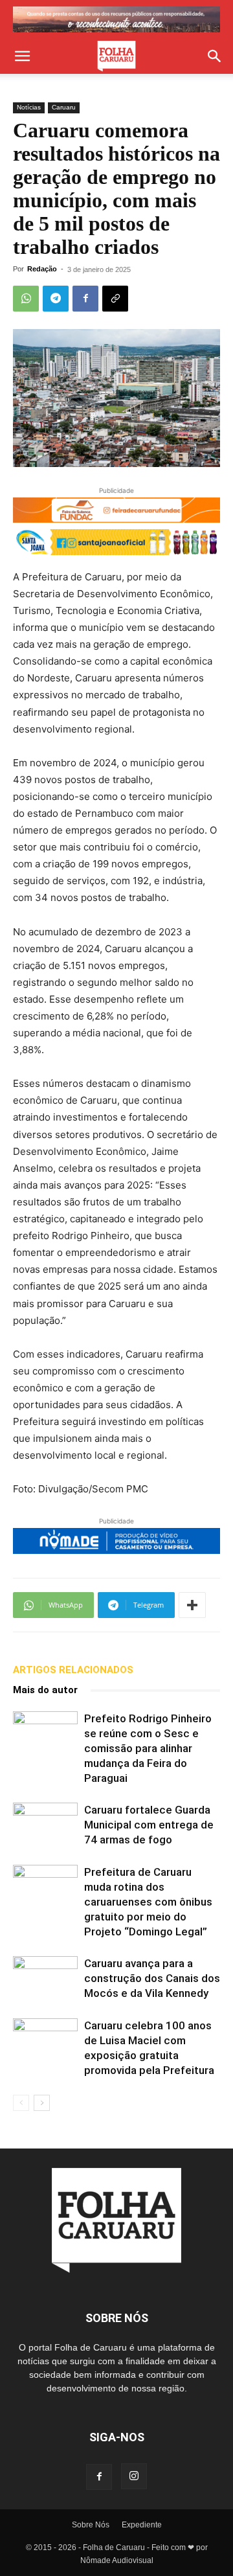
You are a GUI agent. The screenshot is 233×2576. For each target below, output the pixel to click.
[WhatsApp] (26, 299)
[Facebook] (85, 299)
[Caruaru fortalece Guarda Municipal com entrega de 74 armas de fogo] (45, 1825)
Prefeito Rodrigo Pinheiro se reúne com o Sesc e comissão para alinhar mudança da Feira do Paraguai (148, 1748)
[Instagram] (134, 2476)
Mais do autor (45, 1690)
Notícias (29, 107)
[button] (22, 56)
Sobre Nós (91, 2525)
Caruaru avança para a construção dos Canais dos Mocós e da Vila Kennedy (152, 1978)
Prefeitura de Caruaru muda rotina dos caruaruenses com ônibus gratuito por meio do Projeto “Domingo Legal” (148, 1902)
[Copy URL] (115, 299)
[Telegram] (56, 299)
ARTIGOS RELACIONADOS (73, 1670)
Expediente (142, 2525)
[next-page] (42, 2103)
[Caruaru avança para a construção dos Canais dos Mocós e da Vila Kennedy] (45, 1978)
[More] (192, 1605)
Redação (42, 269)
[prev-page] (21, 2103)
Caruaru (64, 107)
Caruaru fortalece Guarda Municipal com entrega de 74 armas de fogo (149, 1825)
